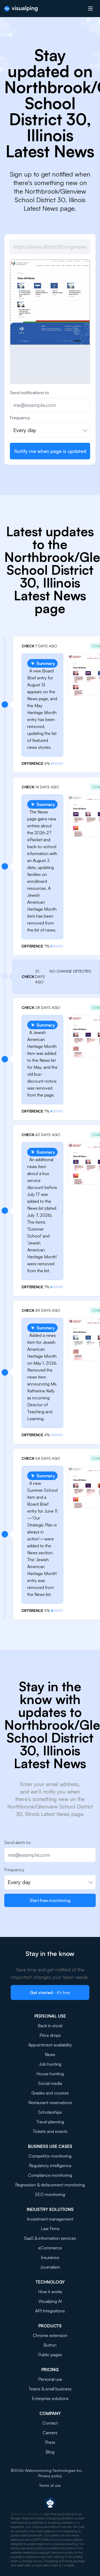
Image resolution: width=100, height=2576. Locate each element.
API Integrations (50, 2311)
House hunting (50, 2074)
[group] (50, 302)
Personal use (50, 2379)
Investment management (50, 2219)
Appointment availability (50, 2045)
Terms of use (50, 2485)
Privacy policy (50, 2476)
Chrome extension (50, 2335)
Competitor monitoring (50, 2156)
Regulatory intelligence (50, 2166)
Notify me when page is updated (50, 451)
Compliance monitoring (50, 2175)
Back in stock (50, 2026)
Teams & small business (50, 2389)
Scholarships (50, 2112)
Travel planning (50, 2122)
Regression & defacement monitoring (50, 2185)
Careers (50, 2433)
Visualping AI (50, 2301)
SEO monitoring (50, 2194)
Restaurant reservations (50, 2103)
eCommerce (50, 2248)
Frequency (20, 418)
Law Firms (50, 2229)
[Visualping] (21, 9)
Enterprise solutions (50, 2398)
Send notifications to (29, 393)
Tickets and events (50, 2131)
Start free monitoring (50, 1900)
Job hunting (50, 2064)
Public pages (50, 2355)
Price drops (50, 2035)
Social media (50, 2083)
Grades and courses (50, 2093)
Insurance (50, 2257)
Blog (50, 2452)
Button (50, 2345)
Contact (50, 2423)
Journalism (50, 2267)
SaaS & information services (50, 2238)
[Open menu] (90, 9)
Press (50, 2442)
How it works (50, 2292)
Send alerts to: (18, 1842)
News (50, 2054)
